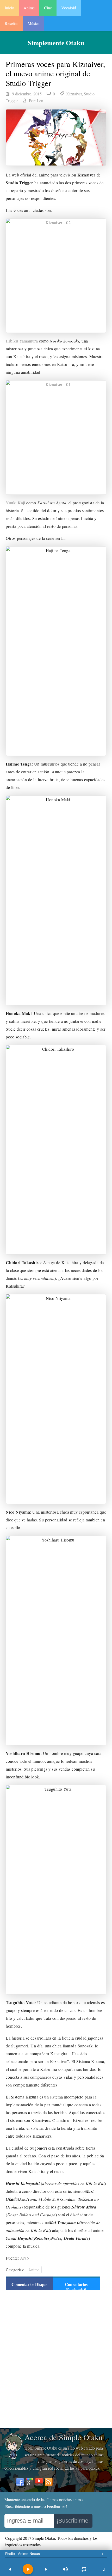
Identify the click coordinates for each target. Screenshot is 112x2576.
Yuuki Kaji (15, 503)
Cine (48, 8)
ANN (25, 2258)
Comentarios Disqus (29, 2284)
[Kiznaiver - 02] (56, 276)
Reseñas (11, 23)
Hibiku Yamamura (22, 341)
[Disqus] (53, 2359)
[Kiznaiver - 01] (56, 438)
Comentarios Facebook (76, 2287)
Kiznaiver (74, 94)
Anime (29, 8)
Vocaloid (69, 8)
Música (34, 23)
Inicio (9, 8)
